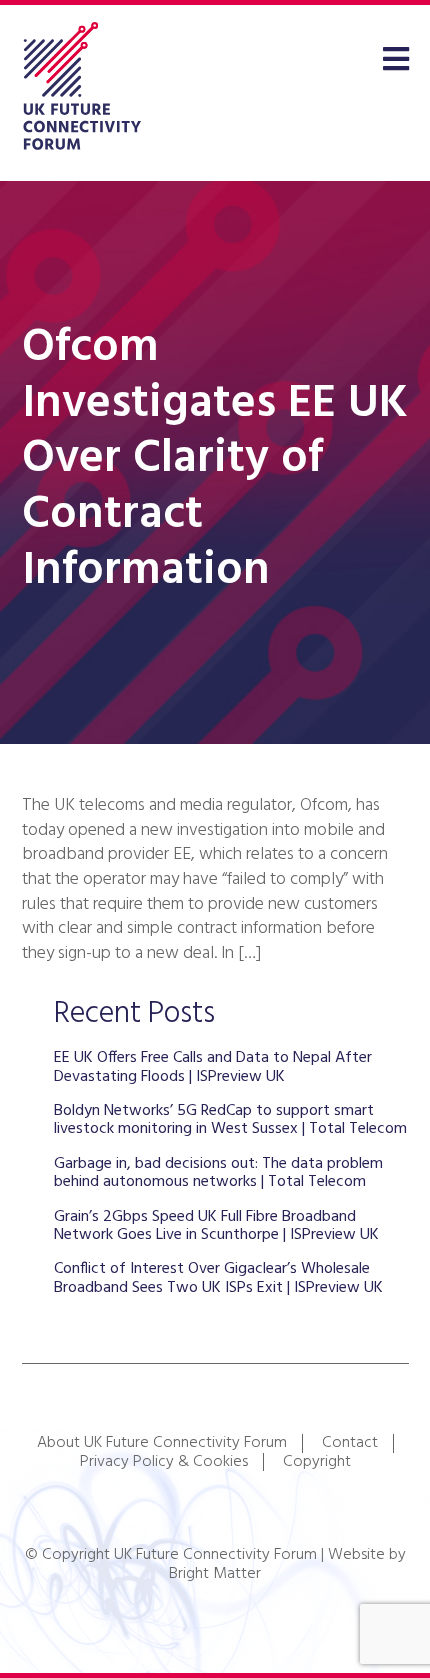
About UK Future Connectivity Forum (162, 1443)
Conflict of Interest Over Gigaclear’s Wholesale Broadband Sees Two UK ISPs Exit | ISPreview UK (218, 1278)
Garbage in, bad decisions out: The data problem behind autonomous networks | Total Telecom (218, 1173)
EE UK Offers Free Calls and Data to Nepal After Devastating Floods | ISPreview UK (213, 1067)
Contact (350, 1443)
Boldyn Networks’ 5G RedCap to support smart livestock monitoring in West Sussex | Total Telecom (230, 1120)
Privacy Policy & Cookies (164, 1462)
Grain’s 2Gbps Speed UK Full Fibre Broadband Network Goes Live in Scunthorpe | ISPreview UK (216, 1226)
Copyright (317, 1462)
